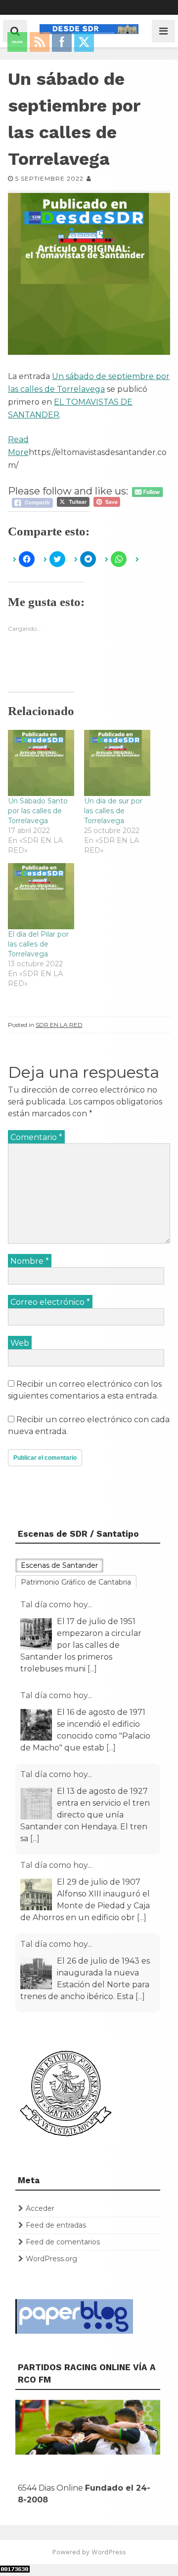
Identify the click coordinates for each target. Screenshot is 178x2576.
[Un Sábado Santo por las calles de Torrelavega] (41, 763)
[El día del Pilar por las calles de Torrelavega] (41, 896)
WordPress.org (51, 2259)
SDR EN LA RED (59, 1025)
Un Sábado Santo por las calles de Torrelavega (38, 811)
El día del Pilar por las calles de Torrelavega (38, 944)
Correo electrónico (50, 1302)
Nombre (30, 1261)
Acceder (40, 2208)
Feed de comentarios (63, 2242)
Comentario (36, 1137)
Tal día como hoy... (56, 1605)
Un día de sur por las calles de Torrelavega (113, 811)
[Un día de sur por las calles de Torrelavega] (117, 763)
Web (20, 1343)
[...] (92, 1669)
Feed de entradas (56, 2225)
